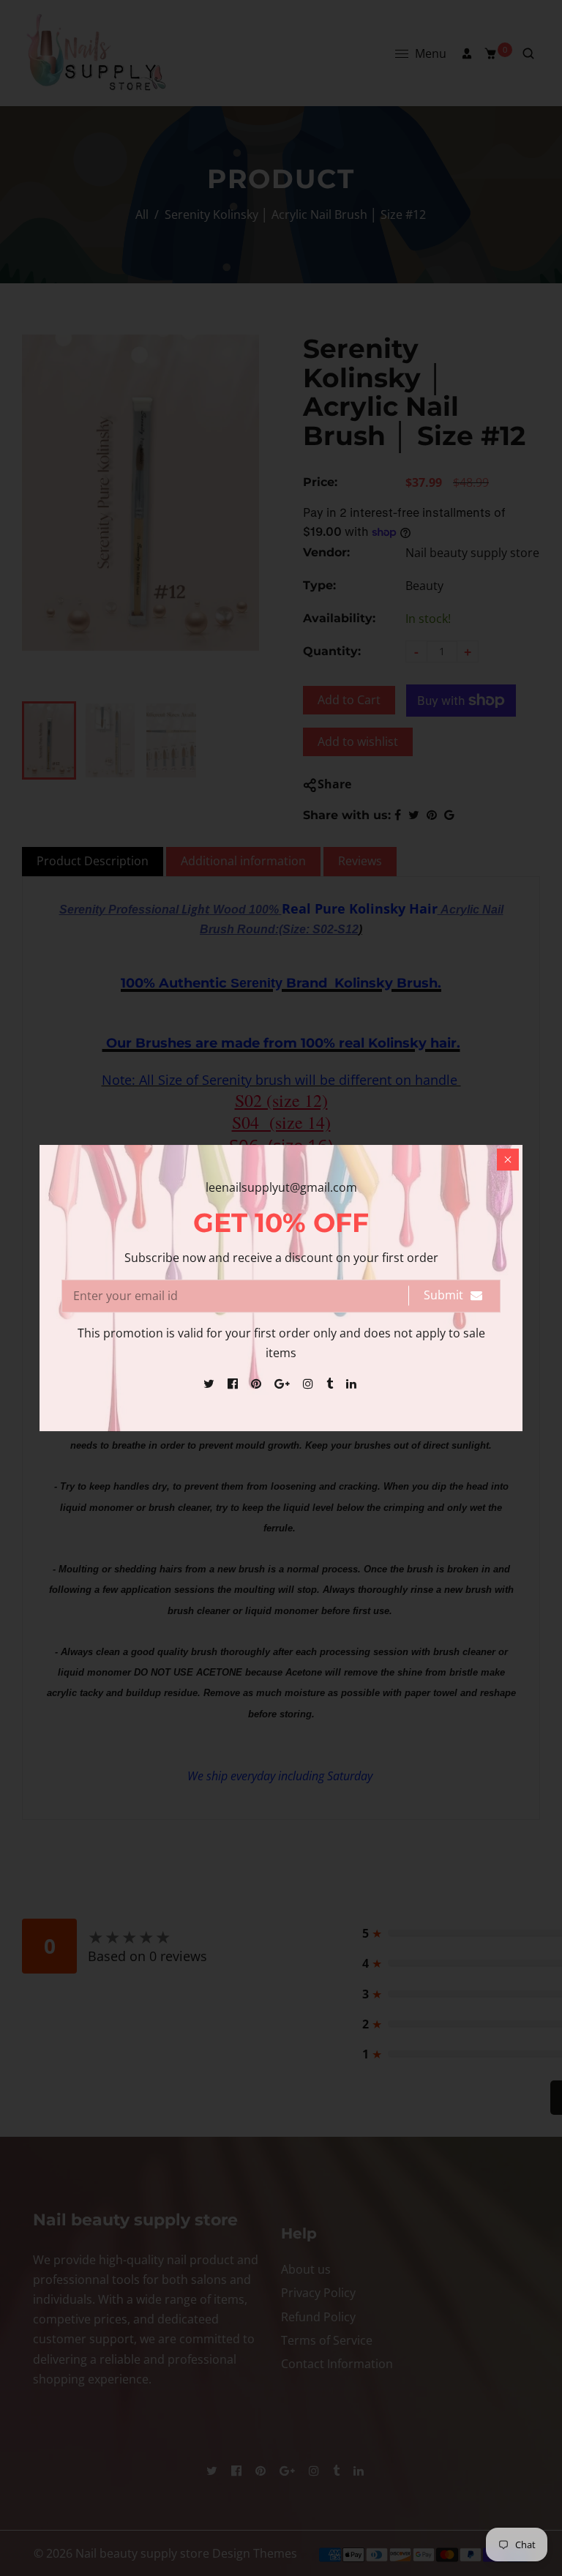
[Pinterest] (258, 1384)
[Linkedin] (353, 1384)
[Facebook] (234, 1384)
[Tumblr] (331, 1384)
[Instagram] (310, 1384)
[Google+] (284, 1384)
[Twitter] (210, 1384)
